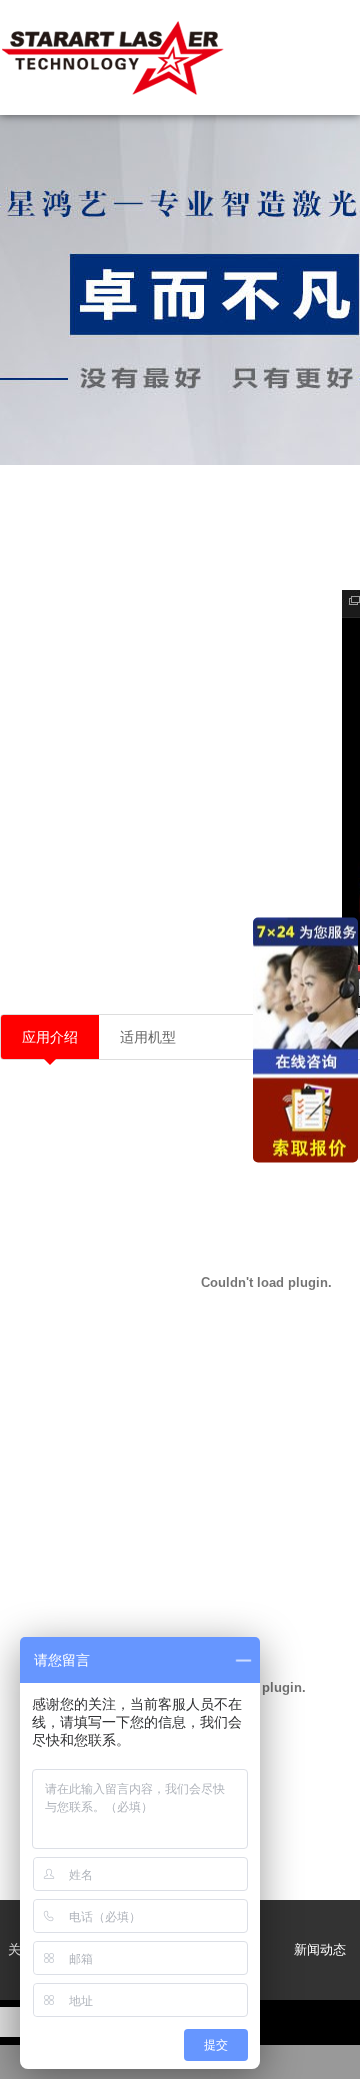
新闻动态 (320, 1949)
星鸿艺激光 (115, 58)
